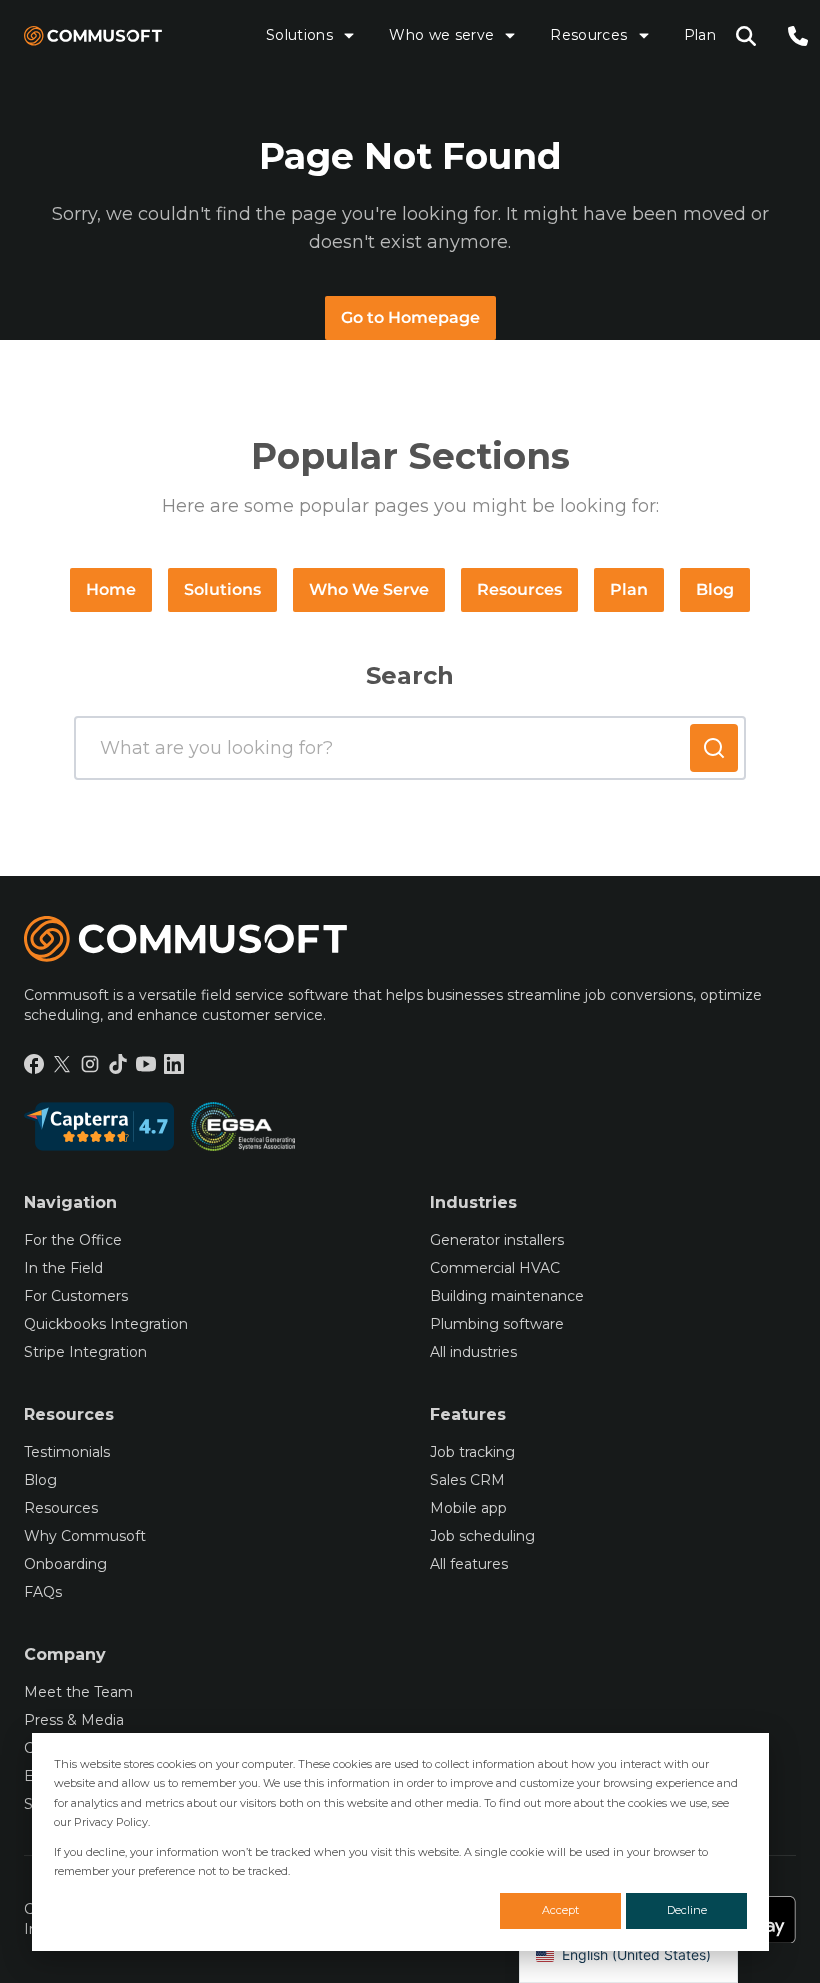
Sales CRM (467, 1480)
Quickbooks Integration (106, 1324)
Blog (715, 589)
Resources (588, 35)
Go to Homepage (410, 317)
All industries (473, 1352)
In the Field (63, 1268)
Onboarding (65, 1564)
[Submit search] (714, 748)
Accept (560, 1910)
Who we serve (441, 35)
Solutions (299, 35)
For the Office (73, 1240)
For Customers (76, 1296)
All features (469, 1564)
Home (111, 589)
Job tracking (472, 1452)
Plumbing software (497, 1324)
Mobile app (468, 1508)
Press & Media (74, 1720)
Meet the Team (78, 1692)
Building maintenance (507, 1296)
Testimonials (67, 1452)
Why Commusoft (85, 1536)
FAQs (43, 1592)
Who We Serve (369, 589)
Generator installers (497, 1240)
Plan (700, 35)
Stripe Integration (85, 1352)
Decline (687, 1910)
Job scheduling (482, 1536)
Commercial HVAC (495, 1268)
